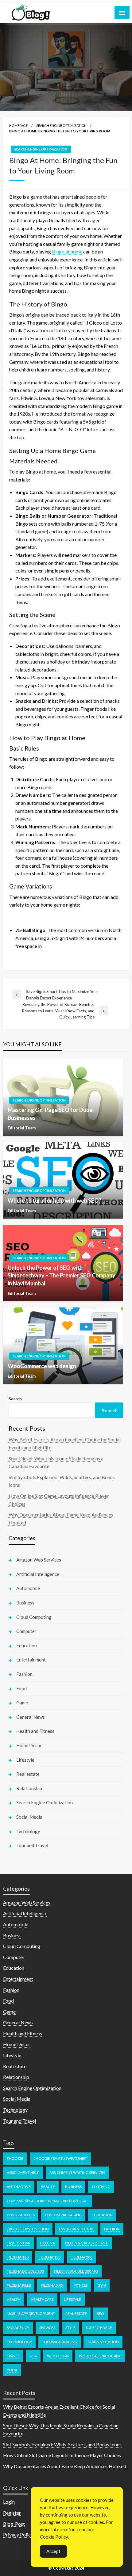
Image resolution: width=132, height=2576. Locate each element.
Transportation (103, 2342)
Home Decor (29, 1745)
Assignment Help (23, 2173)
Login (9, 2502)
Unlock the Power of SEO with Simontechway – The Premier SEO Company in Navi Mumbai (62, 1275)
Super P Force (99, 2328)
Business (25, 1603)
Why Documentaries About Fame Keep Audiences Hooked (65, 2466)
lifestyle (72, 2299)
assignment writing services (77, 2173)
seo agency (18, 2328)
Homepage (18, 126)
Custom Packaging (63, 2215)
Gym (102, 2285)
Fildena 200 (82, 2257)
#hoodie (15, 2158)
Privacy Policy (18, 2534)
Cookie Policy (54, 2537)
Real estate (28, 1774)
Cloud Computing (34, 1617)
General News (31, 1717)
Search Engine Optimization (61, 126)
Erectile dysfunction (28, 2229)
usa (33, 2356)
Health (14, 2299)
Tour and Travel (32, 1845)
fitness (81, 2285)
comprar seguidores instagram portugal (48, 2201)
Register (12, 2513)
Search (15, 1399)
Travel (13, 2356)
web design (58, 2356)
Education (27, 1646)
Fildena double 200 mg (76, 2271)
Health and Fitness (35, 1731)
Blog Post (14, 2524)
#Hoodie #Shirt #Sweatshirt (60, 2158)
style (70, 2328)
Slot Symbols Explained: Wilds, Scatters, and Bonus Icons (62, 2444)
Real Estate (76, 2313)
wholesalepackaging (100, 2356)
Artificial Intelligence (38, 1574)
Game (22, 1703)
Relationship (29, 1788)
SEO (101, 2313)
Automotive (19, 2187)
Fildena (48, 2243)
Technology (28, 1831)
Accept (53, 2551)
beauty (48, 2187)
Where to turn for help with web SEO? (54, 1200)
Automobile (28, 1588)
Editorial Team (22, 1128)
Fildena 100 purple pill (87, 2243)
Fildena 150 (50, 2257)
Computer (26, 1631)
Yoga (12, 2370)
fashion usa (18, 2243)
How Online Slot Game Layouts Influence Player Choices (62, 2455)
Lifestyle (25, 1760)
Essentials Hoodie (76, 2229)
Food (21, 1688)
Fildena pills (19, 2285)
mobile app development (31, 2313)
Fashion (24, 1674)
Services (47, 2328)
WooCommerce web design (42, 1366)
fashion (112, 2229)
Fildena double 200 (25, 2271)
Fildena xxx (52, 2285)
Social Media (29, 1817)
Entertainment (31, 1660)
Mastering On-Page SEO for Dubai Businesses (51, 1114)
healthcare (42, 2299)
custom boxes (21, 2215)
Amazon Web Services (39, 1560)
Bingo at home (67, 251)
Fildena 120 (18, 2257)
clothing (101, 2187)
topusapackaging (60, 2342)
